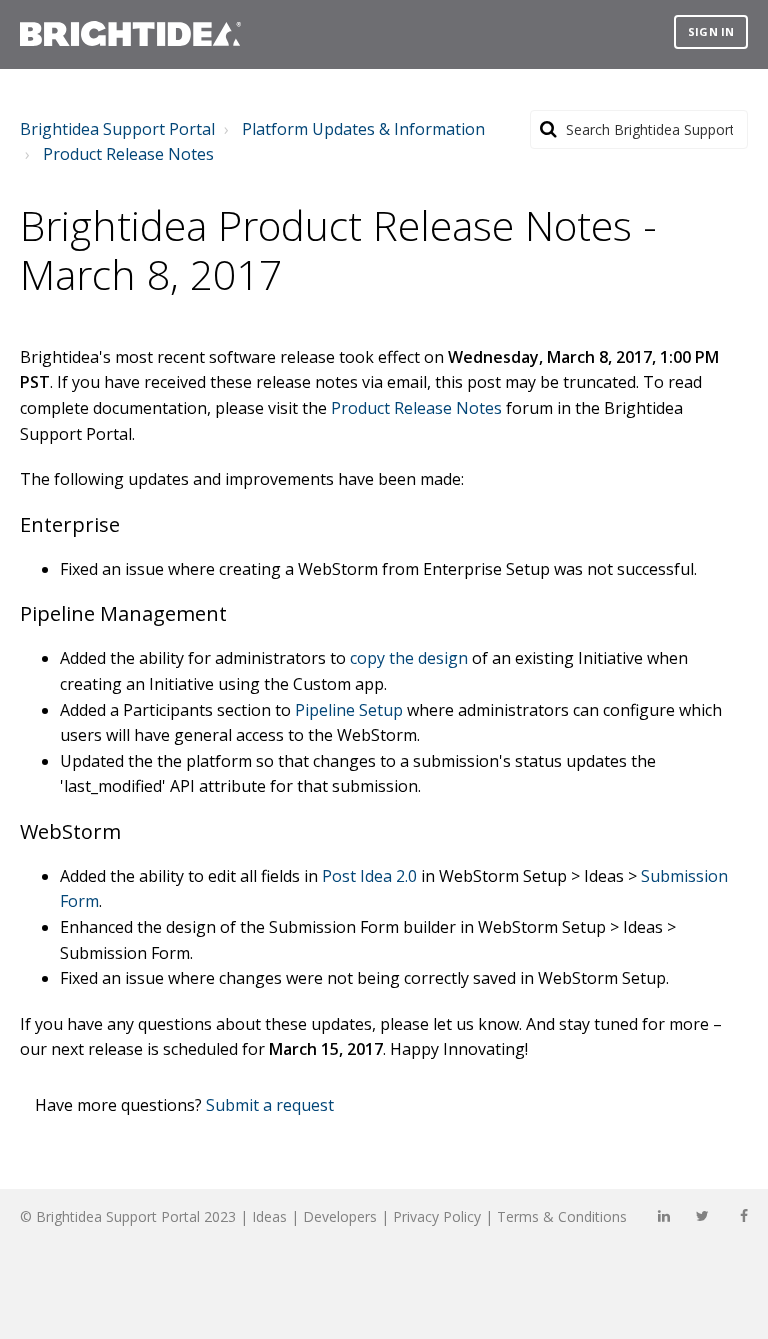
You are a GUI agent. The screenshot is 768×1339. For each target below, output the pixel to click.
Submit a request (270, 1105)
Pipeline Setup (349, 710)
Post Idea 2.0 (369, 876)
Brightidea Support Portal (117, 129)
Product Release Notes (128, 154)
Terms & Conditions (562, 1216)
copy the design (409, 658)
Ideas (269, 1216)
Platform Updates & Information (363, 129)
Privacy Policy (437, 1216)
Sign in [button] (711, 31)
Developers (340, 1216)
